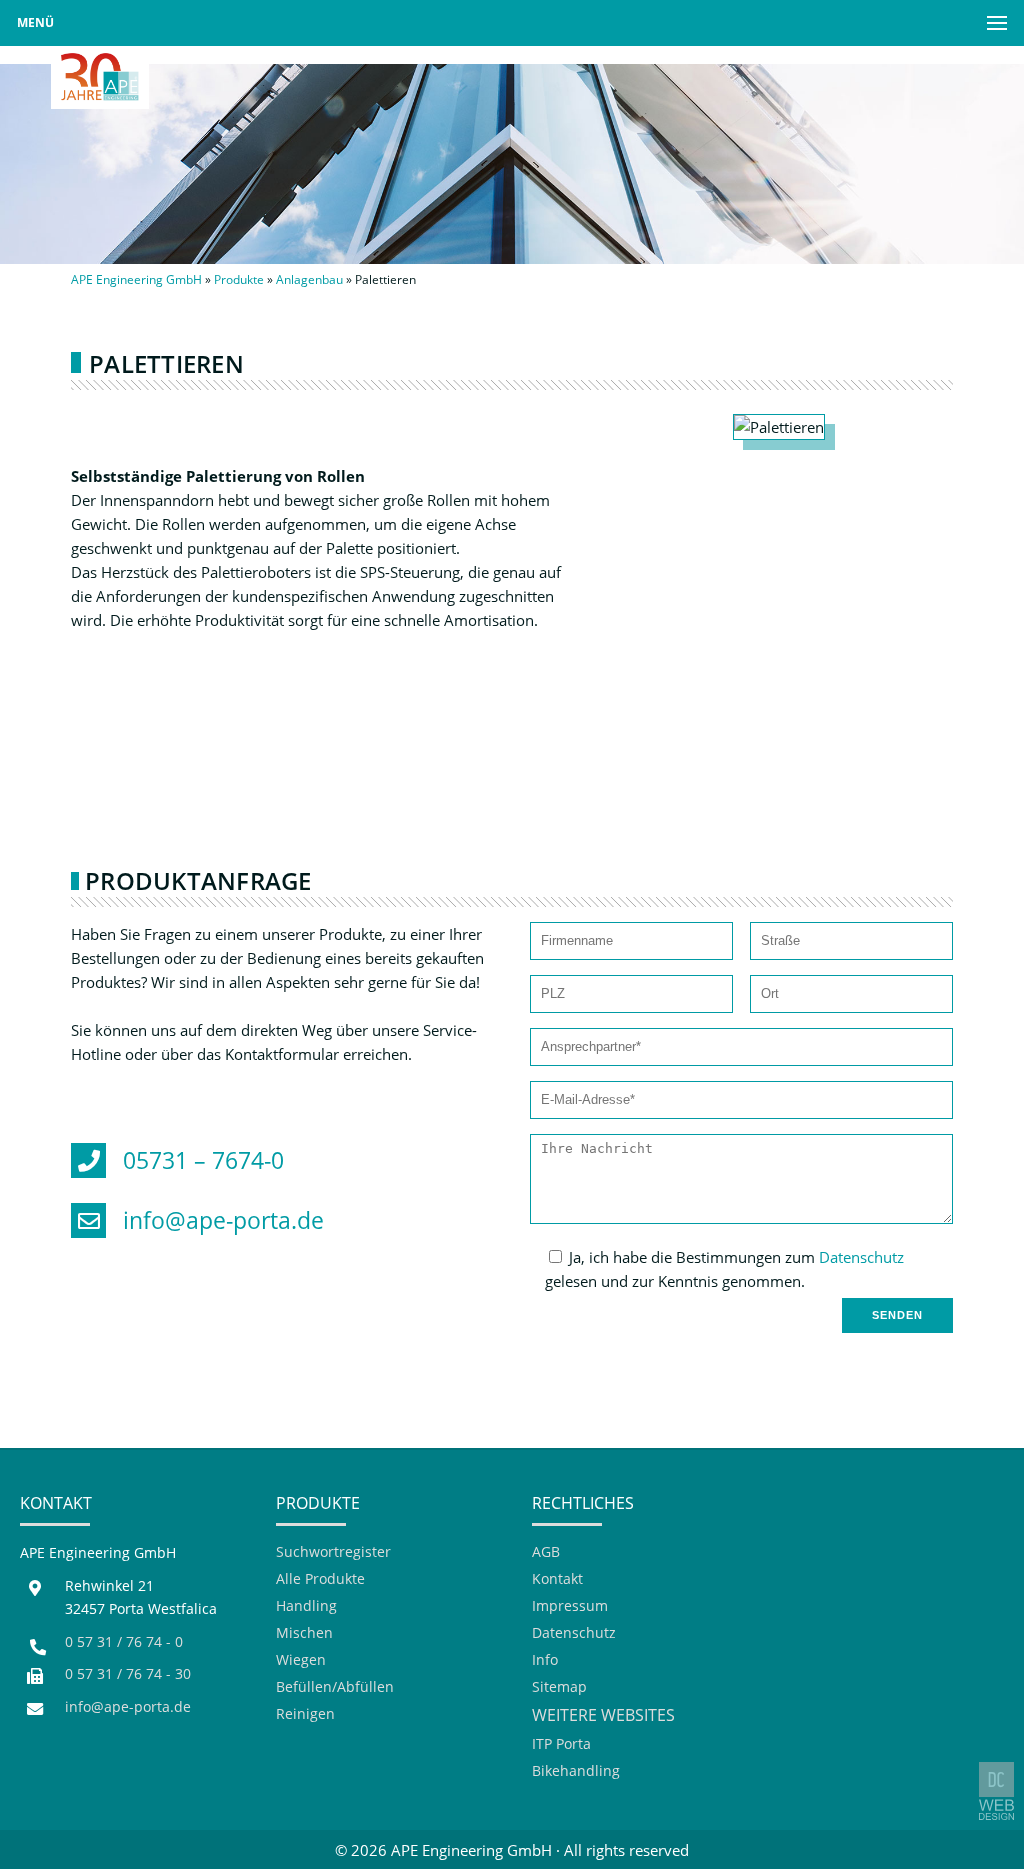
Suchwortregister (333, 1552)
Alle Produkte (320, 1579)
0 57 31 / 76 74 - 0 (124, 1642)
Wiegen (301, 1660)
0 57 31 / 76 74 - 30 (128, 1674)
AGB (546, 1552)
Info (545, 1660)
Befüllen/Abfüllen (335, 1687)
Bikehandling (576, 1771)
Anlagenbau (309, 279)
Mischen (304, 1633)
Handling (306, 1606)
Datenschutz (861, 1257)
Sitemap (559, 1687)
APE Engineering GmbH (136, 279)
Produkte (239, 279)
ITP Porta (561, 1744)
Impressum (570, 1606)
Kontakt (557, 1579)
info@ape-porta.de (128, 1707)
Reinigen (305, 1714)
